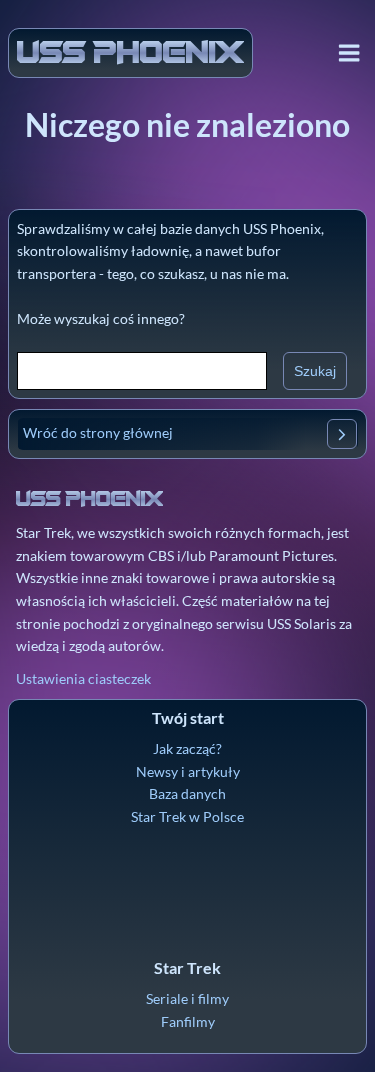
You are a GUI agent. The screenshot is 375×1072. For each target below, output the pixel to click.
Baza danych (187, 793)
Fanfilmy (188, 1021)
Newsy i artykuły (188, 771)
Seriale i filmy (187, 998)
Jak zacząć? (187, 748)
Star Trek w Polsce (187, 816)
